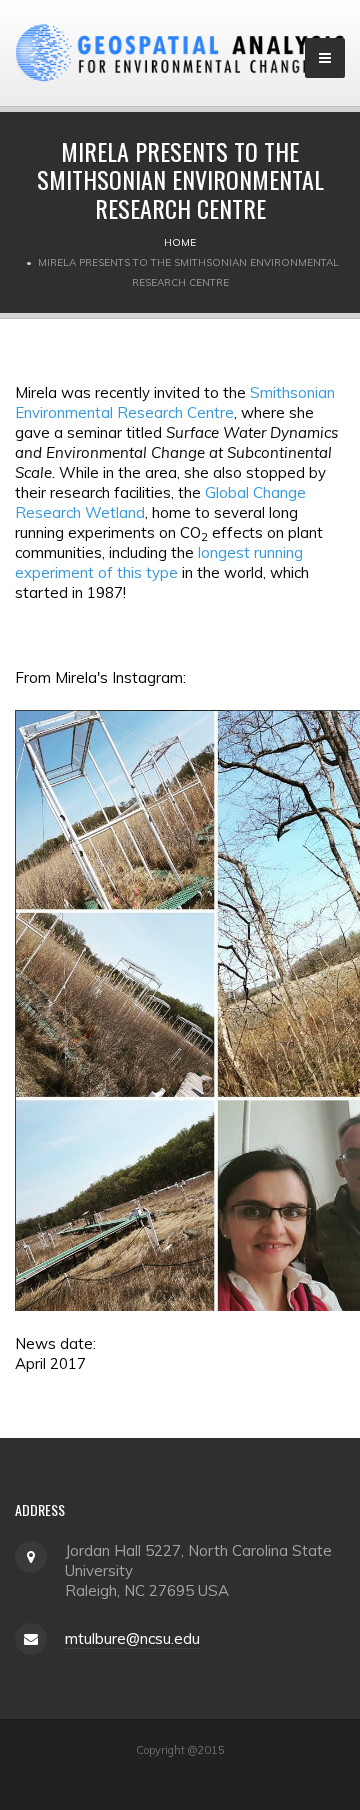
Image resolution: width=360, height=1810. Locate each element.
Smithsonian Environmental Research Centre (175, 402)
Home (180, 242)
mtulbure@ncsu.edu (132, 1638)
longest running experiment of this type (159, 562)
